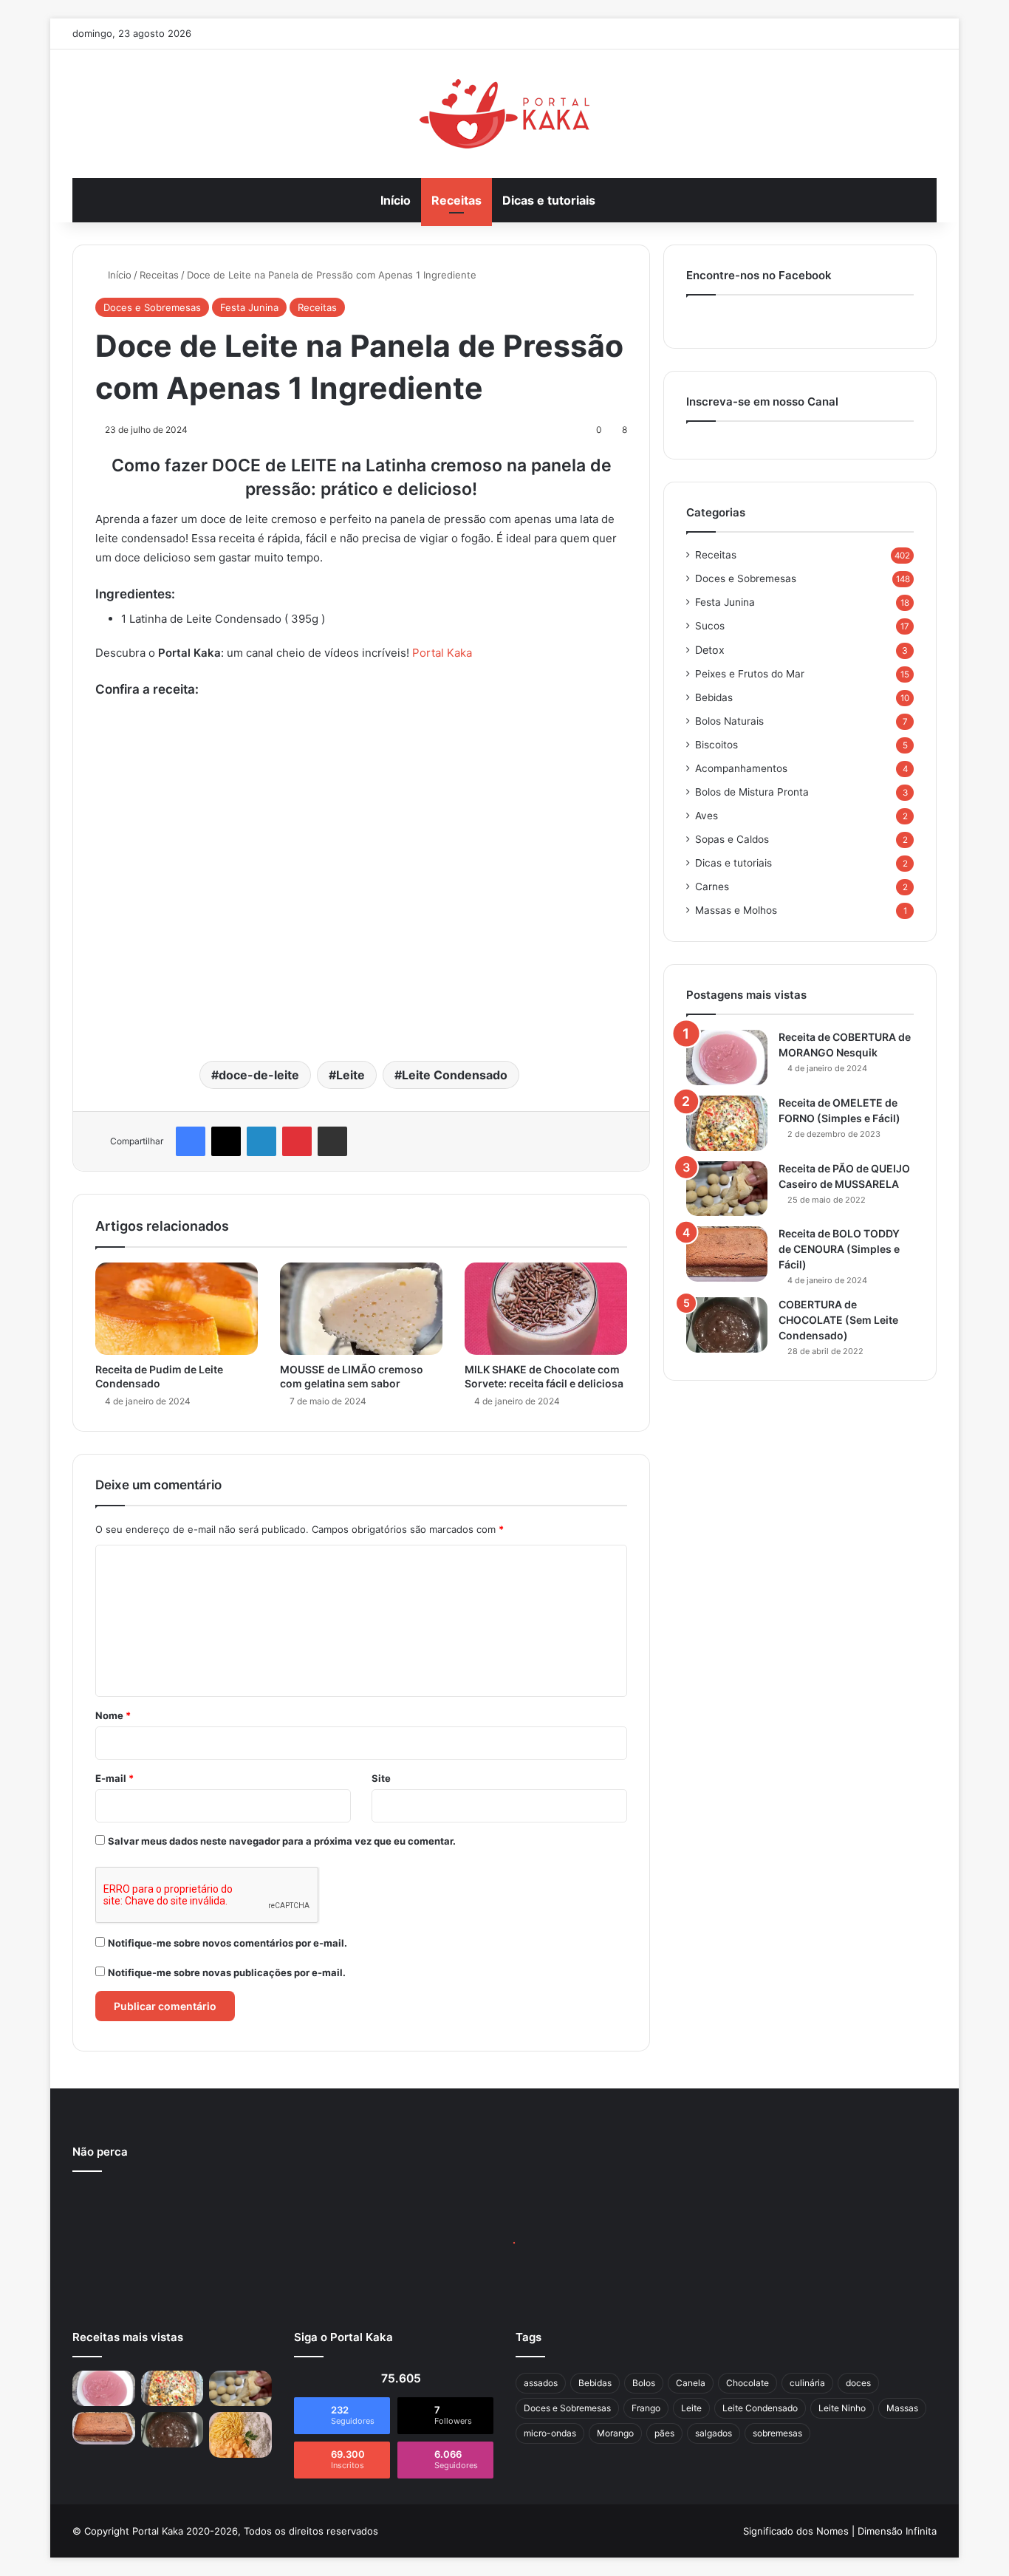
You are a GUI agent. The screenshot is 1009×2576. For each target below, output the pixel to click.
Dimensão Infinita (897, 2531)
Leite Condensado (455, 1075)
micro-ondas (550, 2433)
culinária (807, 2383)
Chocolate (748, 2383)
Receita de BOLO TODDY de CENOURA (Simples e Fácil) (839, 1249)
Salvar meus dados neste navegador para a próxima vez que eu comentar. (282, 1841)
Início (396, 200)
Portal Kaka (442, 653)
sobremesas (777, 2433)
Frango (646, 2408)
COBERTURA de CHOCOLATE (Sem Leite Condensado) (838, 1320)
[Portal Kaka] (504, 114)
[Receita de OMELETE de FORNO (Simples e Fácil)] (727, 1123)
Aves (707, 816)
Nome (113, 1715)
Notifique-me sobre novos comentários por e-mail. (228, 1943)
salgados (714, 2433)
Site (381, 1778)
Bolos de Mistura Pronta (752, 792)
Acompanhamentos (741, 768)
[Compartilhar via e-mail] (332, 1141)
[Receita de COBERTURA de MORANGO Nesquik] (727, 1058)
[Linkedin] (261, 1141)
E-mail (114, 1778)
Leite (350, 1075)
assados (541, 2383)
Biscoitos (716, 745)
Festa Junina (249, 307)
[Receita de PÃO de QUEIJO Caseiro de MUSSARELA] (727, 1189)
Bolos (644, 2383)
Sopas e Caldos (732, 839)
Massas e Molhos (736, 910)
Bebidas (714, 697)
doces (858, 2383)
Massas (902, 2408)
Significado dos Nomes (796, 2531)
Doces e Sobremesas (152, 307)
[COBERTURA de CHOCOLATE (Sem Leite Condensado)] (727, 1325)
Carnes (712, 886)
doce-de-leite (259, 1075)
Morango (615, 2433)
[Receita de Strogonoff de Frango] (240, 2435)
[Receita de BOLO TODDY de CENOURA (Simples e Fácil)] (727, 1254)
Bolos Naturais (729, 721)
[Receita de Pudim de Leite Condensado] (177, 1308)
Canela (691, 2383)
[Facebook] (191, 1141)
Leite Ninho (842, 2408)
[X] (226, 1141)
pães (664, 2433)
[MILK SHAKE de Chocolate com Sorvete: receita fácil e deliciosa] (546, 1308)
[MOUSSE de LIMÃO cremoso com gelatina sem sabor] (361, 1308)
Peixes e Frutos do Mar (750, 674)
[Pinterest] (297, 1141)
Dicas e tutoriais (549, 200)
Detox (710, 650)
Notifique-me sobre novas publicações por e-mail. (227, 1972)
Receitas (456, 200)
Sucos (710, 626)
